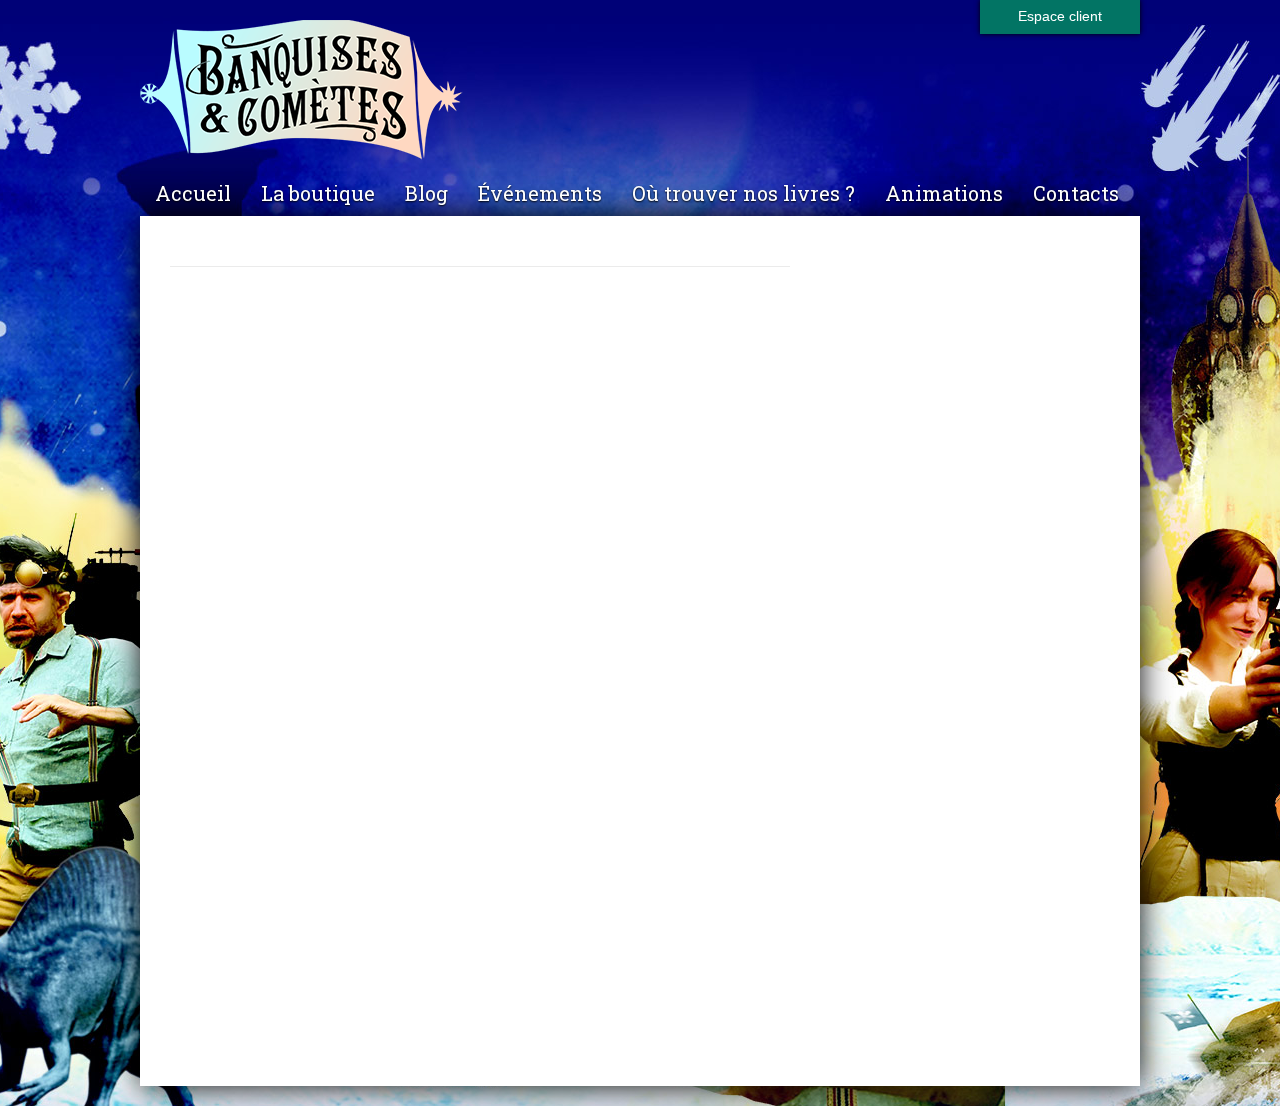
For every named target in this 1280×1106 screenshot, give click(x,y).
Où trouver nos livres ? (743, 193)
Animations (944, 193)
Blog (426, 193)
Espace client (1060, 16)
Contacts (1076, 193)
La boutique (318, 193)
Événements (540, 193)
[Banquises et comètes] (640, 90)
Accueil (193, 193)
